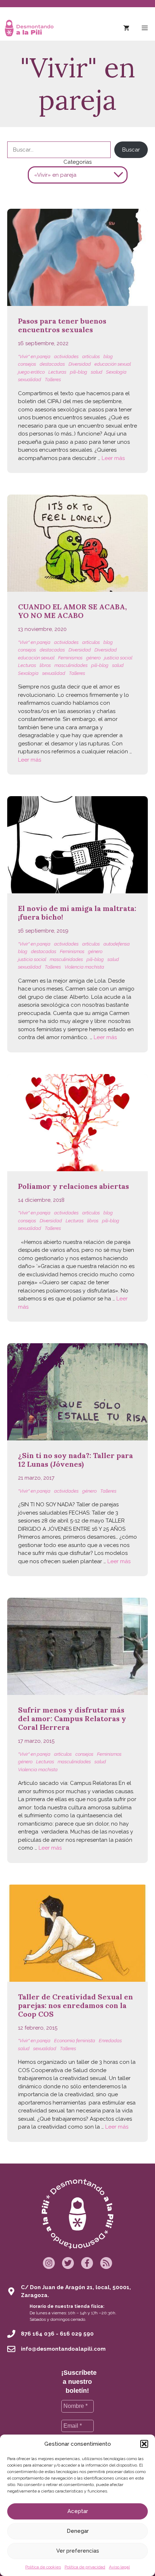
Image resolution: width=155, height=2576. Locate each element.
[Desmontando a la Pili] (29, 28)
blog (108, 357)
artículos (91, 357)
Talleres (53, 380)
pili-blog (79, 372)
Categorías (77, 162)
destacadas (52, 364)
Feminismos (70, 658)
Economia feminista (75, 2041)
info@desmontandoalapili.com (63, 2349)
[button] (144, 2444)
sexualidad (30, 380)
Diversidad (80, 364)
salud (97, 372)
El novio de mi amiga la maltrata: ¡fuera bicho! (77, 913)
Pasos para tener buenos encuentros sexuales (62, 325)
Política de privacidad (85, 2567)
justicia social (118, 658)
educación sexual (113, 364)
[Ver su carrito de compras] (126, 28)
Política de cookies (43, 2567)
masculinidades (71, 665)
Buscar (131, 150)
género (93, 658)
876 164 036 (38, 2334)
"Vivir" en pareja (34, 357)
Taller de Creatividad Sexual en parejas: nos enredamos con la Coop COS (76, 2005)
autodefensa (117, 944)
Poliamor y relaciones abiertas (74, 1186)
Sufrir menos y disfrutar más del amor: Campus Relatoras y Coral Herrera (72, 1718)
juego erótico (31, 372)
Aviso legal (119, 2567)
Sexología (116, 372)
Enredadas (110, 2041)
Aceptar (78, 2511)
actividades (66, 357)
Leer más (113, 458)
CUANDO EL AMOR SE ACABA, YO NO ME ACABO (72, 611)
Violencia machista (84, 967)
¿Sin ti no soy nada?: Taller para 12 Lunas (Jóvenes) (76, 1460)
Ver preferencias (78, 2551)
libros (45, 665)
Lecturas (57, 372)
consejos (27, 364)
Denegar (78, 2531)
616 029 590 (77, 2334)
